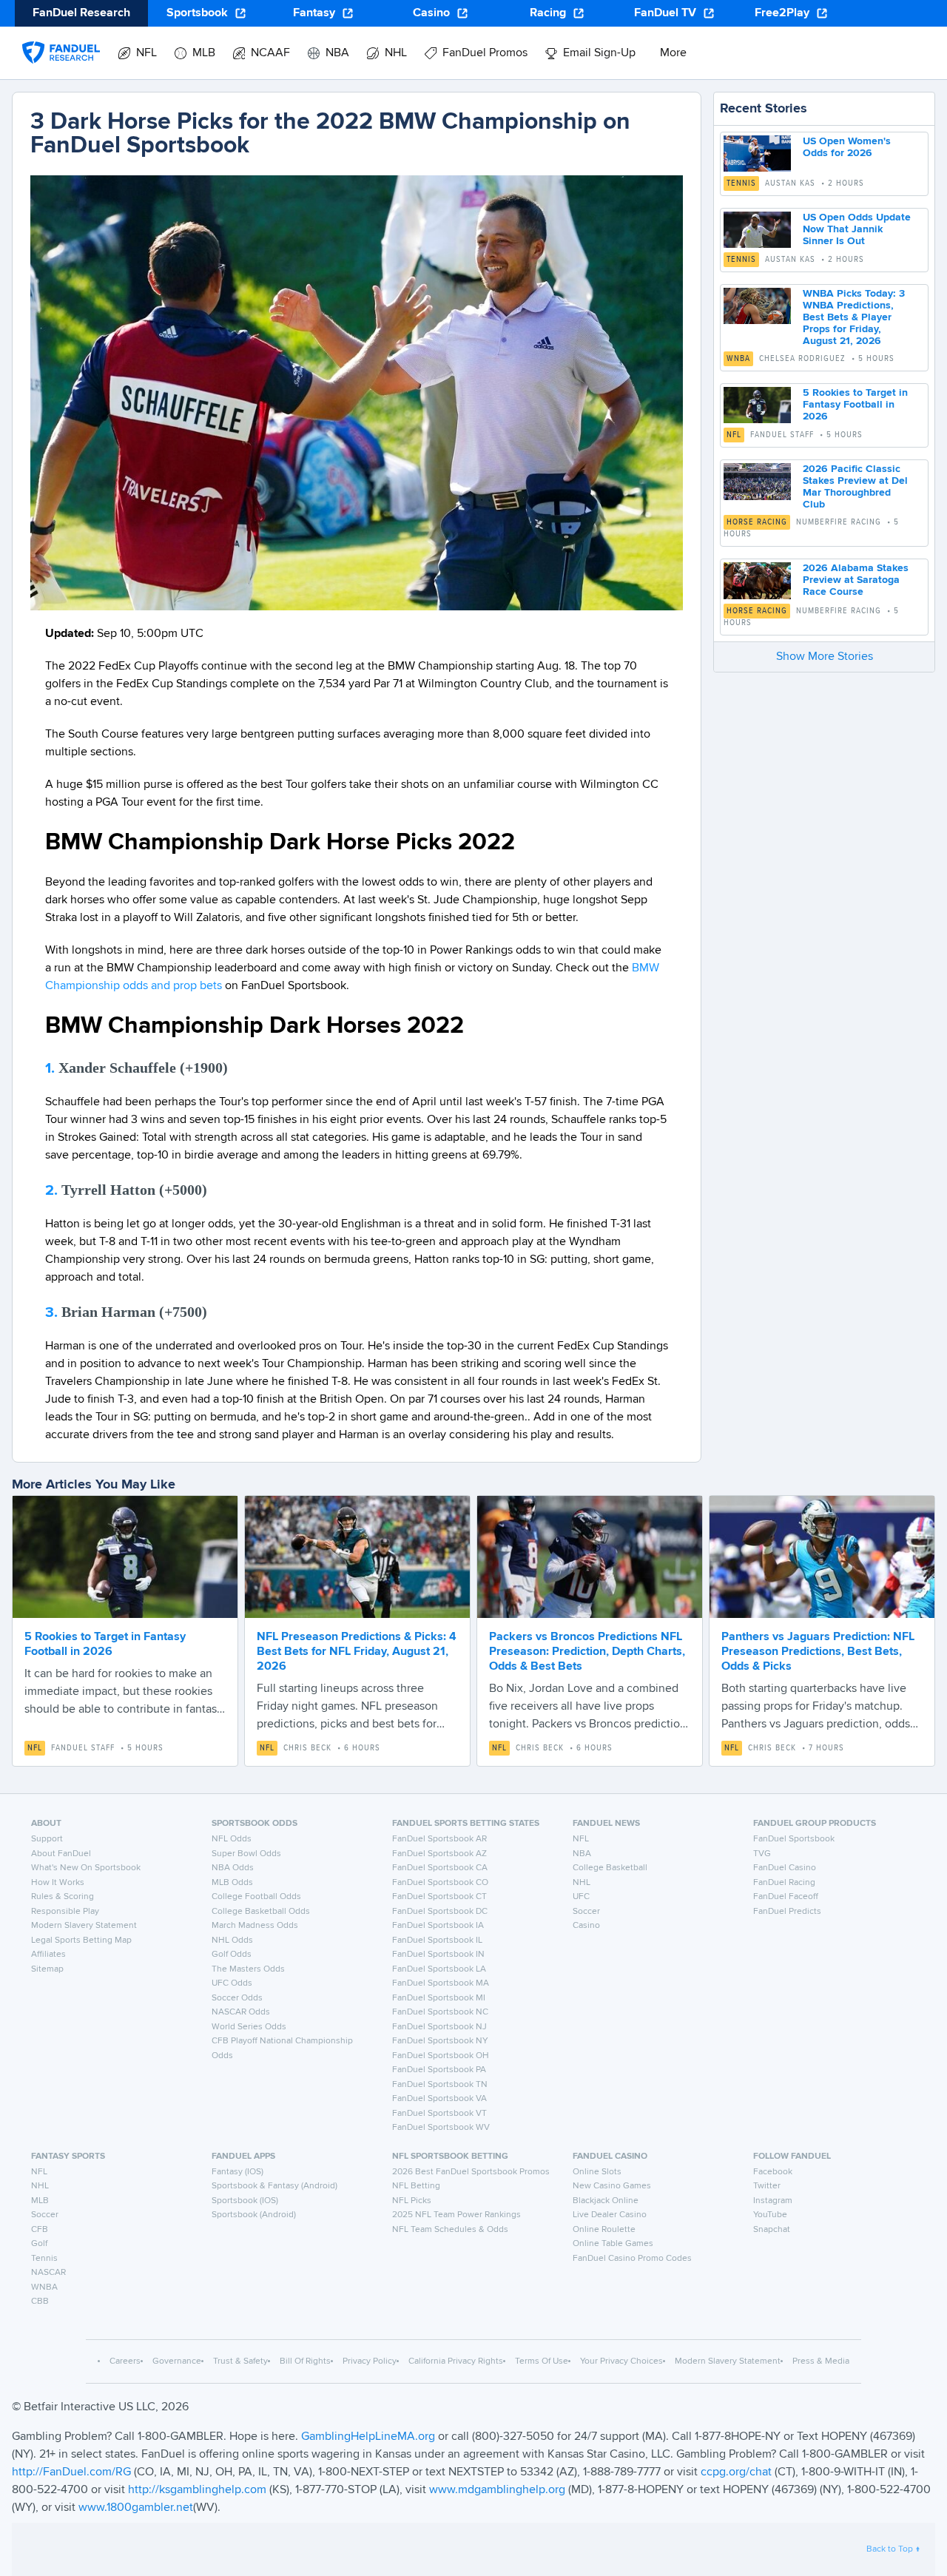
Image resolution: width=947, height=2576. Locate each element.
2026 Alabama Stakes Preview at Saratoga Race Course (856, 580)
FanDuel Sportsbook (794, 1839)
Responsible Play (65, 1912)
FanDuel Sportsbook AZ (439, 1854)
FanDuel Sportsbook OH (441, 2056)
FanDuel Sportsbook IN (438, 1955)
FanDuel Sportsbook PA (439, 2070)
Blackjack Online (606, 2201)
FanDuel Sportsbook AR (439, 1839)
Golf (39, 2244)
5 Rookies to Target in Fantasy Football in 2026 (855, 405)
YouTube (770, 2215)
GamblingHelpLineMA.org (370, 2437)
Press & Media (821, 2361)
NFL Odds (232, 1839)
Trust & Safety (240, 2361)
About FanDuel (61, 1854)
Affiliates (48, 1955)
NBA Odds (233, 1868)
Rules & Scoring (63, 1897)
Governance (177, 2361)
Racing (548, 13)
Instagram (773, 2201)
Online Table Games (613, 2244)
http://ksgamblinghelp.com (197, 2490)
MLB (40, 2201)
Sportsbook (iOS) (245, 2201)
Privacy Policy (370, 2361)
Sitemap (47, 1969)
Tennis (741, 183)
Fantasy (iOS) (237, 2172)
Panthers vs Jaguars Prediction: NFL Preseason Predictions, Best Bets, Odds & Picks (818, 1652)
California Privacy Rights (456, 2361)
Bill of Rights (305, 2361)
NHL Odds (232, 1941)
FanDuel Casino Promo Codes (632, 2259)
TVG (762, 1854)
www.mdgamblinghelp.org (497, 2490)
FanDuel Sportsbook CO (440, 1883)
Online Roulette (604, 2230)
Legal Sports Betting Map (81, 1941)
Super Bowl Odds (246, 1854)
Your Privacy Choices (621, 2361)
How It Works (58, 1883)
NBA (582, 1854)
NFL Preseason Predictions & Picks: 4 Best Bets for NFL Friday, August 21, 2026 (357, 1652)
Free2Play (782, 13)
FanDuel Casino (785, 1868)
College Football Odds (256, 1897)
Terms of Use (542, 2361)
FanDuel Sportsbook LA (439, 1969)
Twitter (767, 2186)
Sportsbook (197, 13)
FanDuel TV (665, 13)
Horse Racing (757, 522)
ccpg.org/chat (736, 2472)
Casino (431, 13)
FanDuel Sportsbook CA (440, 1868)
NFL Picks (412, 2201)
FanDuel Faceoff (786, 1897)
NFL (734, 435)
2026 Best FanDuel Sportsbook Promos (471, 2172)
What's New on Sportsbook (86, 1868)
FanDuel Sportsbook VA (439, 2099)
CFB (40, 2230)
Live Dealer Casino (610, 2215)
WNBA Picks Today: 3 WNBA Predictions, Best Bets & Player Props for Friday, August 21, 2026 (854, 317)
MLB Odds (232, 1883)
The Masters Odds (248, 1969)
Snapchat (772, 2230)
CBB (40, 2302)
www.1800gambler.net (136, 2508)
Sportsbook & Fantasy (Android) (274, 2186)
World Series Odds (249, 2027)
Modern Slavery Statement (84, 1926)
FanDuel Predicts (787, 1912)
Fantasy (314, 13)
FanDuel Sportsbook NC (440, 2012)
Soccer (586, 1912)
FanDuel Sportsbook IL (437, 1941)
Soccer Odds (237, 1998)
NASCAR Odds (241, 2012)
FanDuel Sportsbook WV (441, 2128)
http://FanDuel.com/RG (73, 2472)
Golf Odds (232, 1955)
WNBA (738, 359)
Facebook (773, 2172)
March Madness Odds (255, 1926)
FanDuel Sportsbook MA (441, 1983)
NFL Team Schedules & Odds (450, 2230)
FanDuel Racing (784, 1883)
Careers (125, 2361)
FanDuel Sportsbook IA (438, 1926)
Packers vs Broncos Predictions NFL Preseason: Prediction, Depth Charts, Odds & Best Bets (587, 1652)
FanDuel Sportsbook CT (439, 1897)
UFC (581, 1897)
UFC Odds (232, 1983)
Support (47, 1839)
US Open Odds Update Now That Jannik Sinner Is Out (857, 229)
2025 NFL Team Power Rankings (456, 2215)
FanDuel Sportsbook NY (440, 2041)
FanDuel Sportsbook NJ (439, 2027)
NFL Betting (416, 2186)
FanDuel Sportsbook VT (439, 2114)
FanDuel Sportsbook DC (440, 1912)
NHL (582, 1883)
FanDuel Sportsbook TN (440, 2085)
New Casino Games (612, 2186)
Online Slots (597, 2172)
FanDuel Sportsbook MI (439, 1998)
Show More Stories (825, 657)
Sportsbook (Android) (254, 2215)
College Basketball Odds (261, 1912)
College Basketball (610, 1868)
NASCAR (48, 2273)
